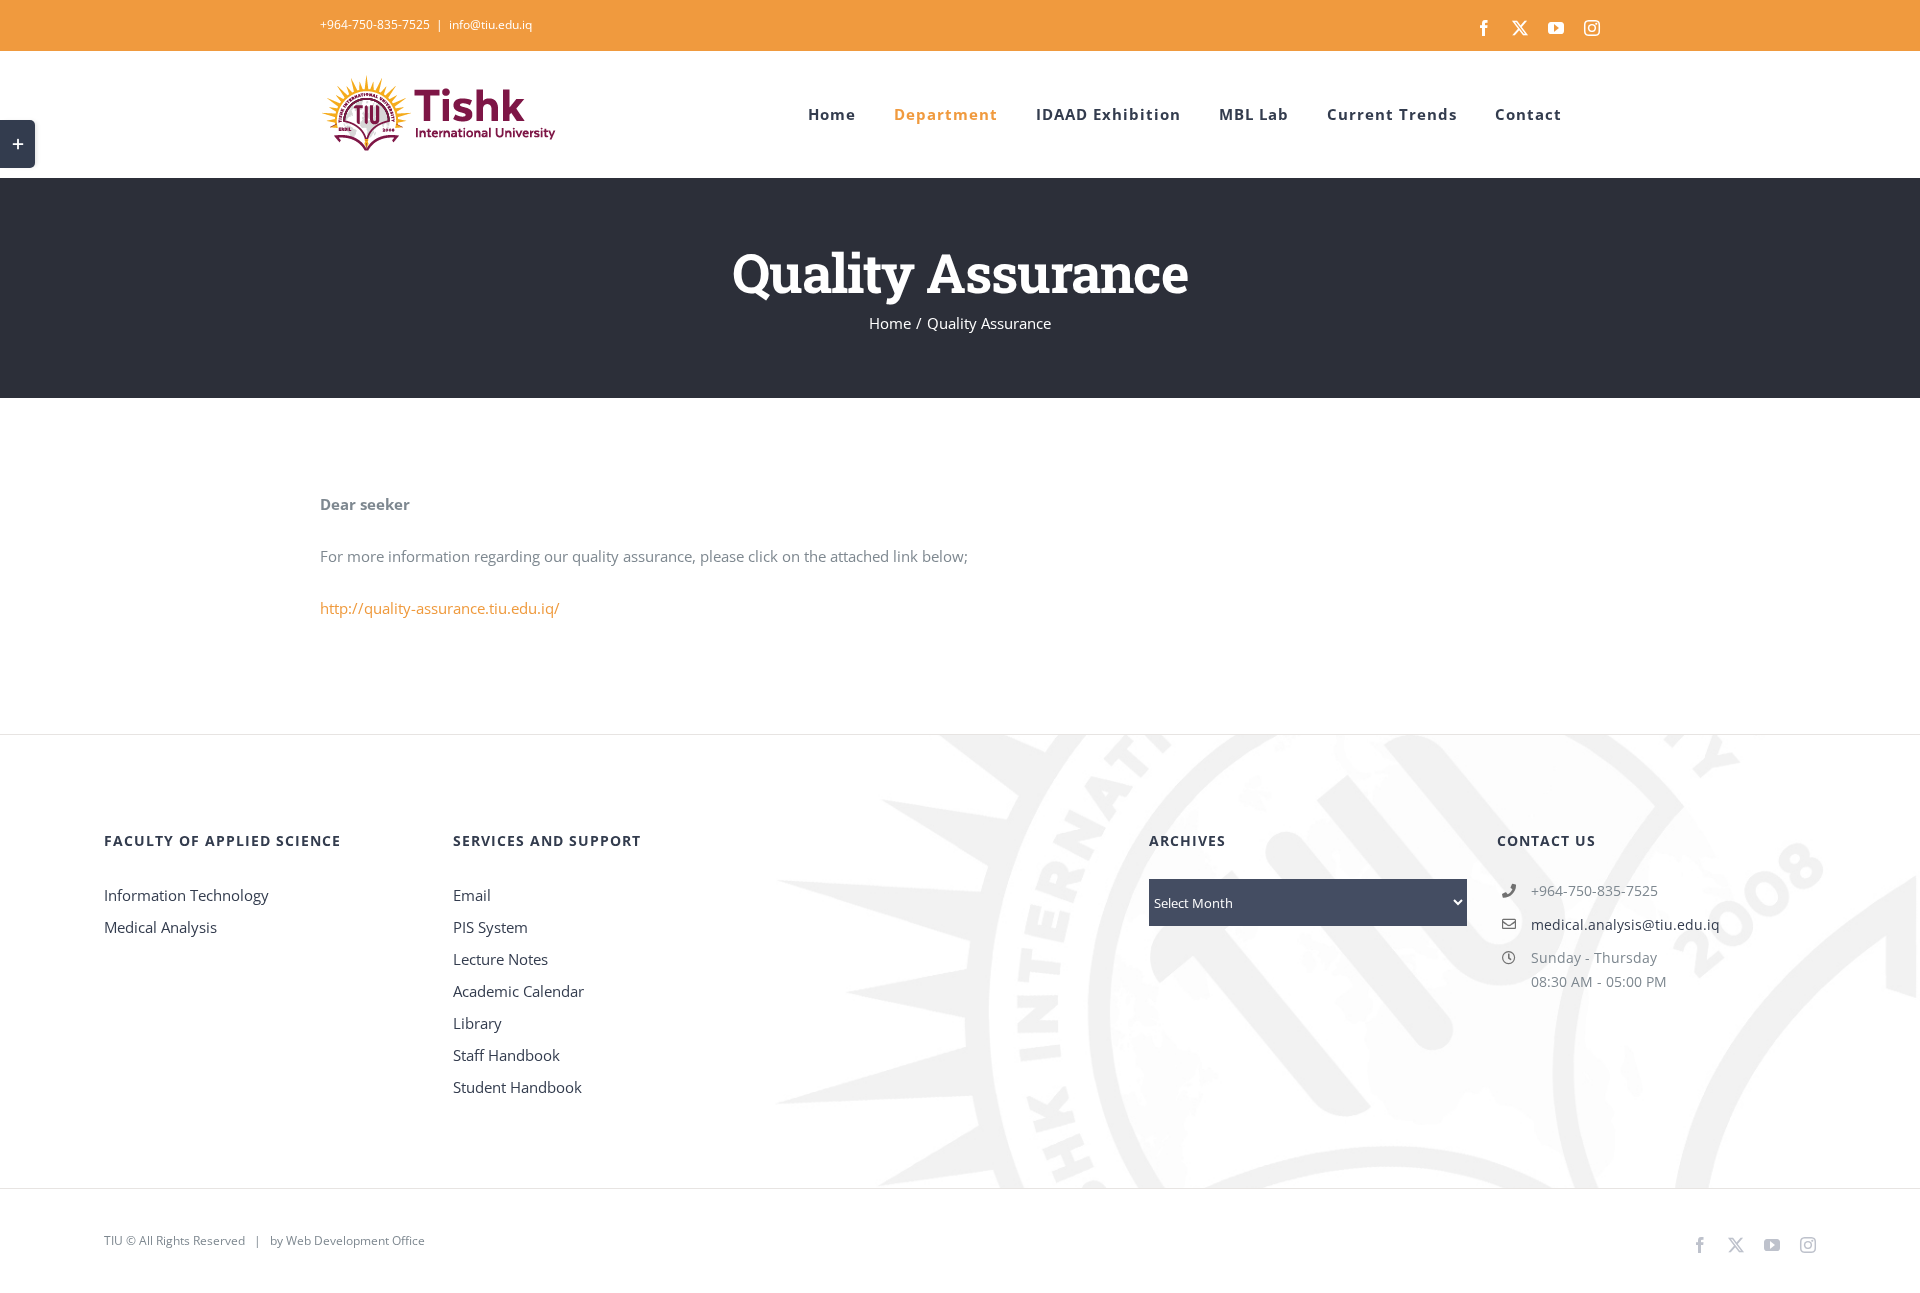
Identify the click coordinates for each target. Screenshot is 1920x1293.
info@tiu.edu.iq (490, 24)
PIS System (490, 927)
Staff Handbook (506, 1055)
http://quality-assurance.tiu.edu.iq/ (440, 608)
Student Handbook (517, 1087)
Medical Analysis (162, 927)
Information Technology (188, 895)
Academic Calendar (518, 991)
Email (472, 895)
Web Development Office (355, 1240)
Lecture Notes (500, 959)
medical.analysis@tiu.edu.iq (1625, 924)
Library (477, 1023)
